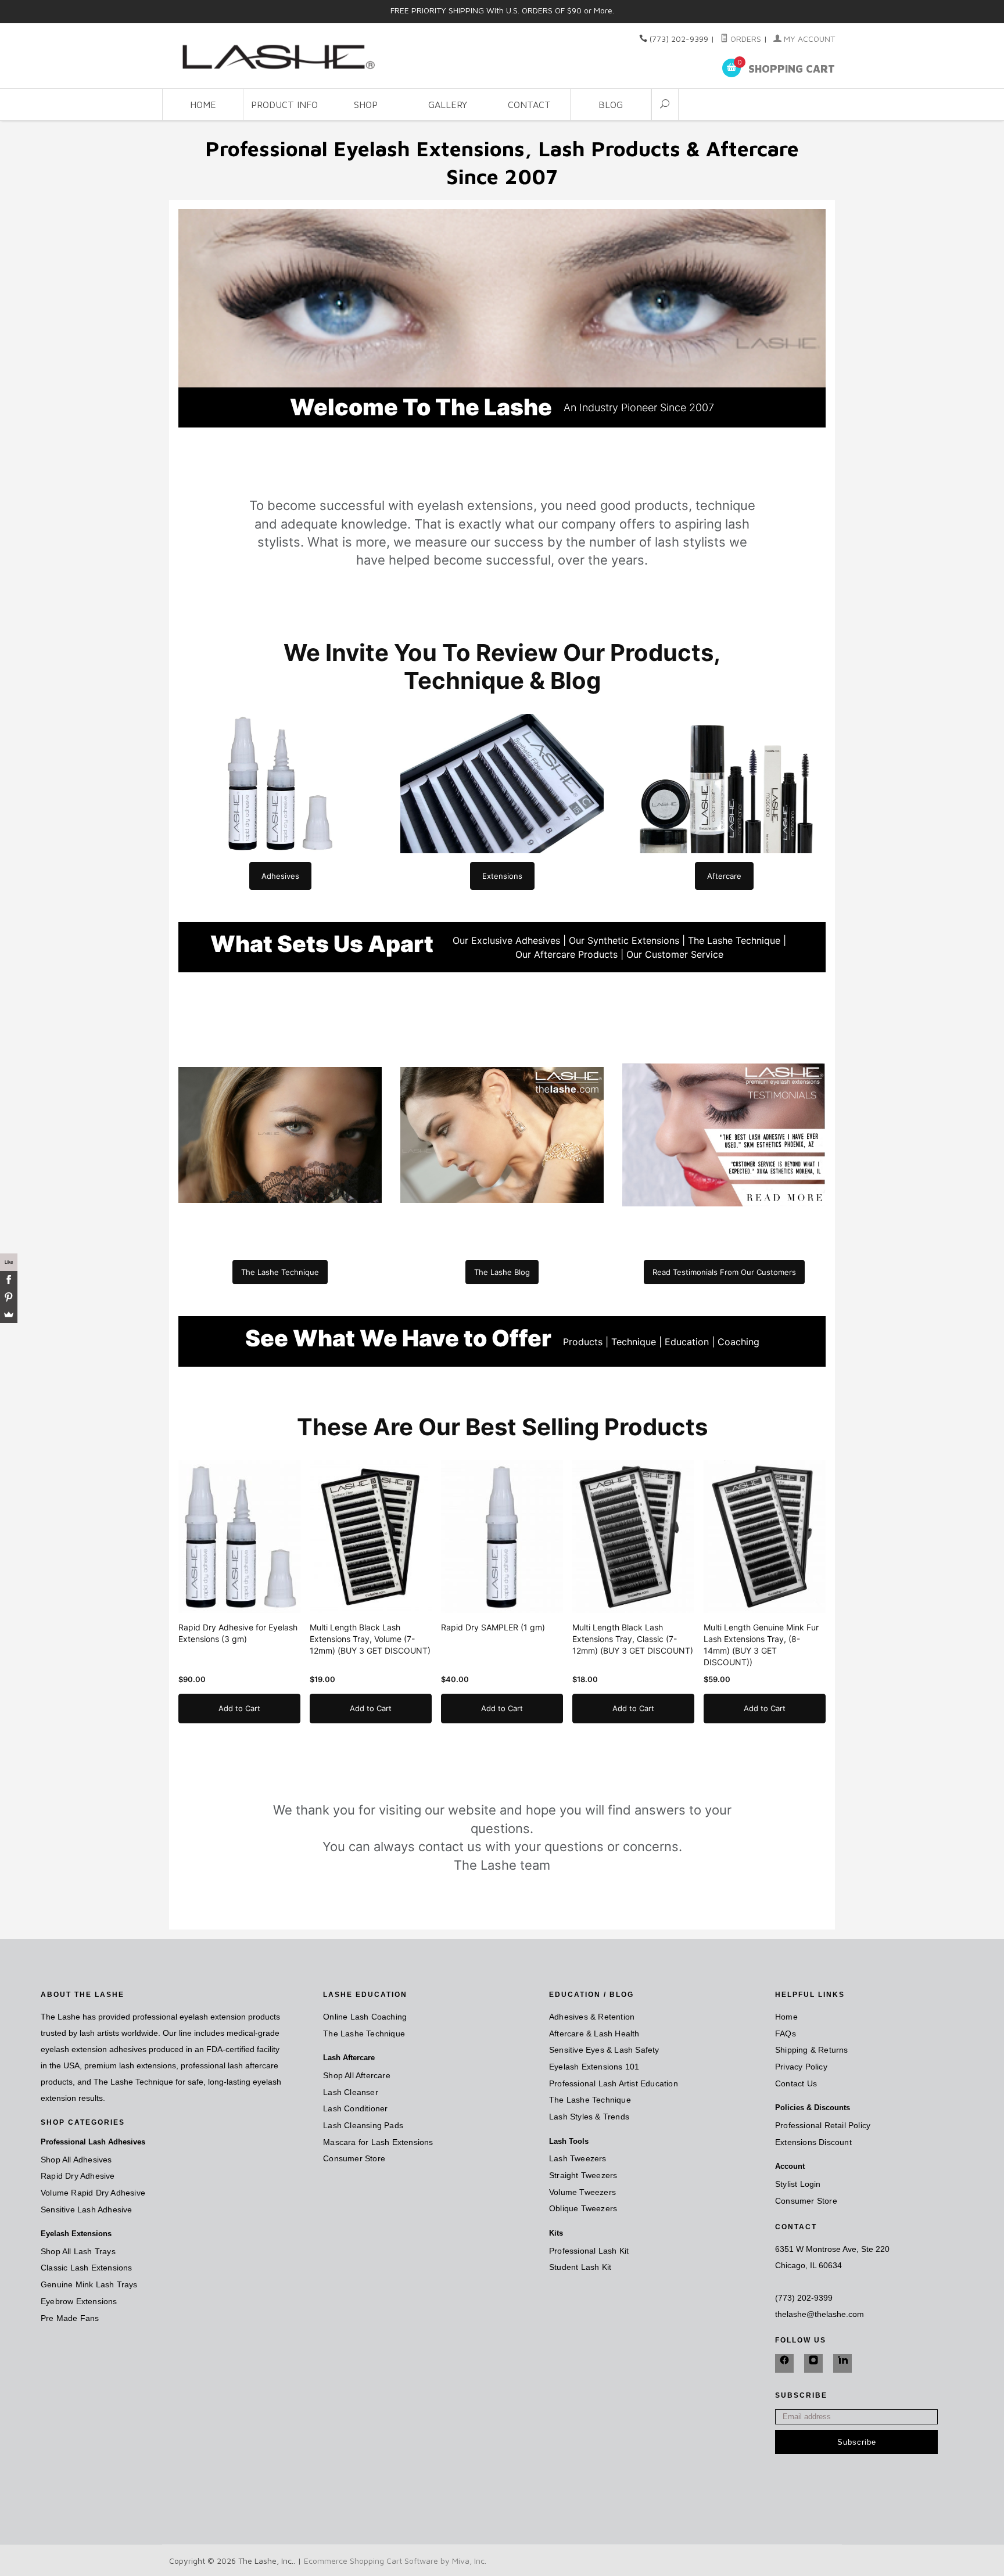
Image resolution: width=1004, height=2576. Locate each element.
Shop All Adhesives (76, 2160)
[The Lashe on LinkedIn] (842, 2363)
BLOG (611, 105)
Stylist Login (798, 2184)
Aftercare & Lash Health (594, 2034)
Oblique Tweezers (583, 2208)
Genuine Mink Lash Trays (89, 2284)
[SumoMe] (9, 1314)
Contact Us (796, 2083)
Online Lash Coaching (365, 2017)
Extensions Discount (813, 2142)
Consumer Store (354, 2158)
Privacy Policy (801, 2067)
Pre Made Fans (70, 2318)
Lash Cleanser (351, 2092)
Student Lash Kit (580, 2267)
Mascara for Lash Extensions (378, 2142)
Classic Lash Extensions (87, 2268)
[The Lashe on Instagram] (813, 2363)
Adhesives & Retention (592, 2017)
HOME (203, 105)
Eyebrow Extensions (79, 2301)
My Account (808, 39)
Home (786, 2017)
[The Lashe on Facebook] (784, 2363)
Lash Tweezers (578, 2158)
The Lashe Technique (364, 2034)
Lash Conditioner (355, 2108)
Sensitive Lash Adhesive (87, 2209)
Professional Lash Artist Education (614, 2083)
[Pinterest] (9, 1297)
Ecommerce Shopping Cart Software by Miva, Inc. (395, 2561)
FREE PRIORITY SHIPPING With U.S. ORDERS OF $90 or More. (502, 10)
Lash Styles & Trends (589, 2117)
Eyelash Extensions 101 (594, 2067)
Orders (745, 39)
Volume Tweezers (582, 2192)
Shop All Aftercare (357, 2075)
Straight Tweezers (583, 2175)
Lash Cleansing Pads (363, 2125)
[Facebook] (9, 1280)
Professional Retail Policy (823, 2125)
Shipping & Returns (812, 2050)
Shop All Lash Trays (78, 2251)
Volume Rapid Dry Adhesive (93, 2193)
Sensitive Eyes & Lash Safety (604, 2050)
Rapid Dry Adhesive (78, 2176)
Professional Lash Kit (589, 2251)
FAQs (786, 2034)
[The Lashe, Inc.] (275, 55)
